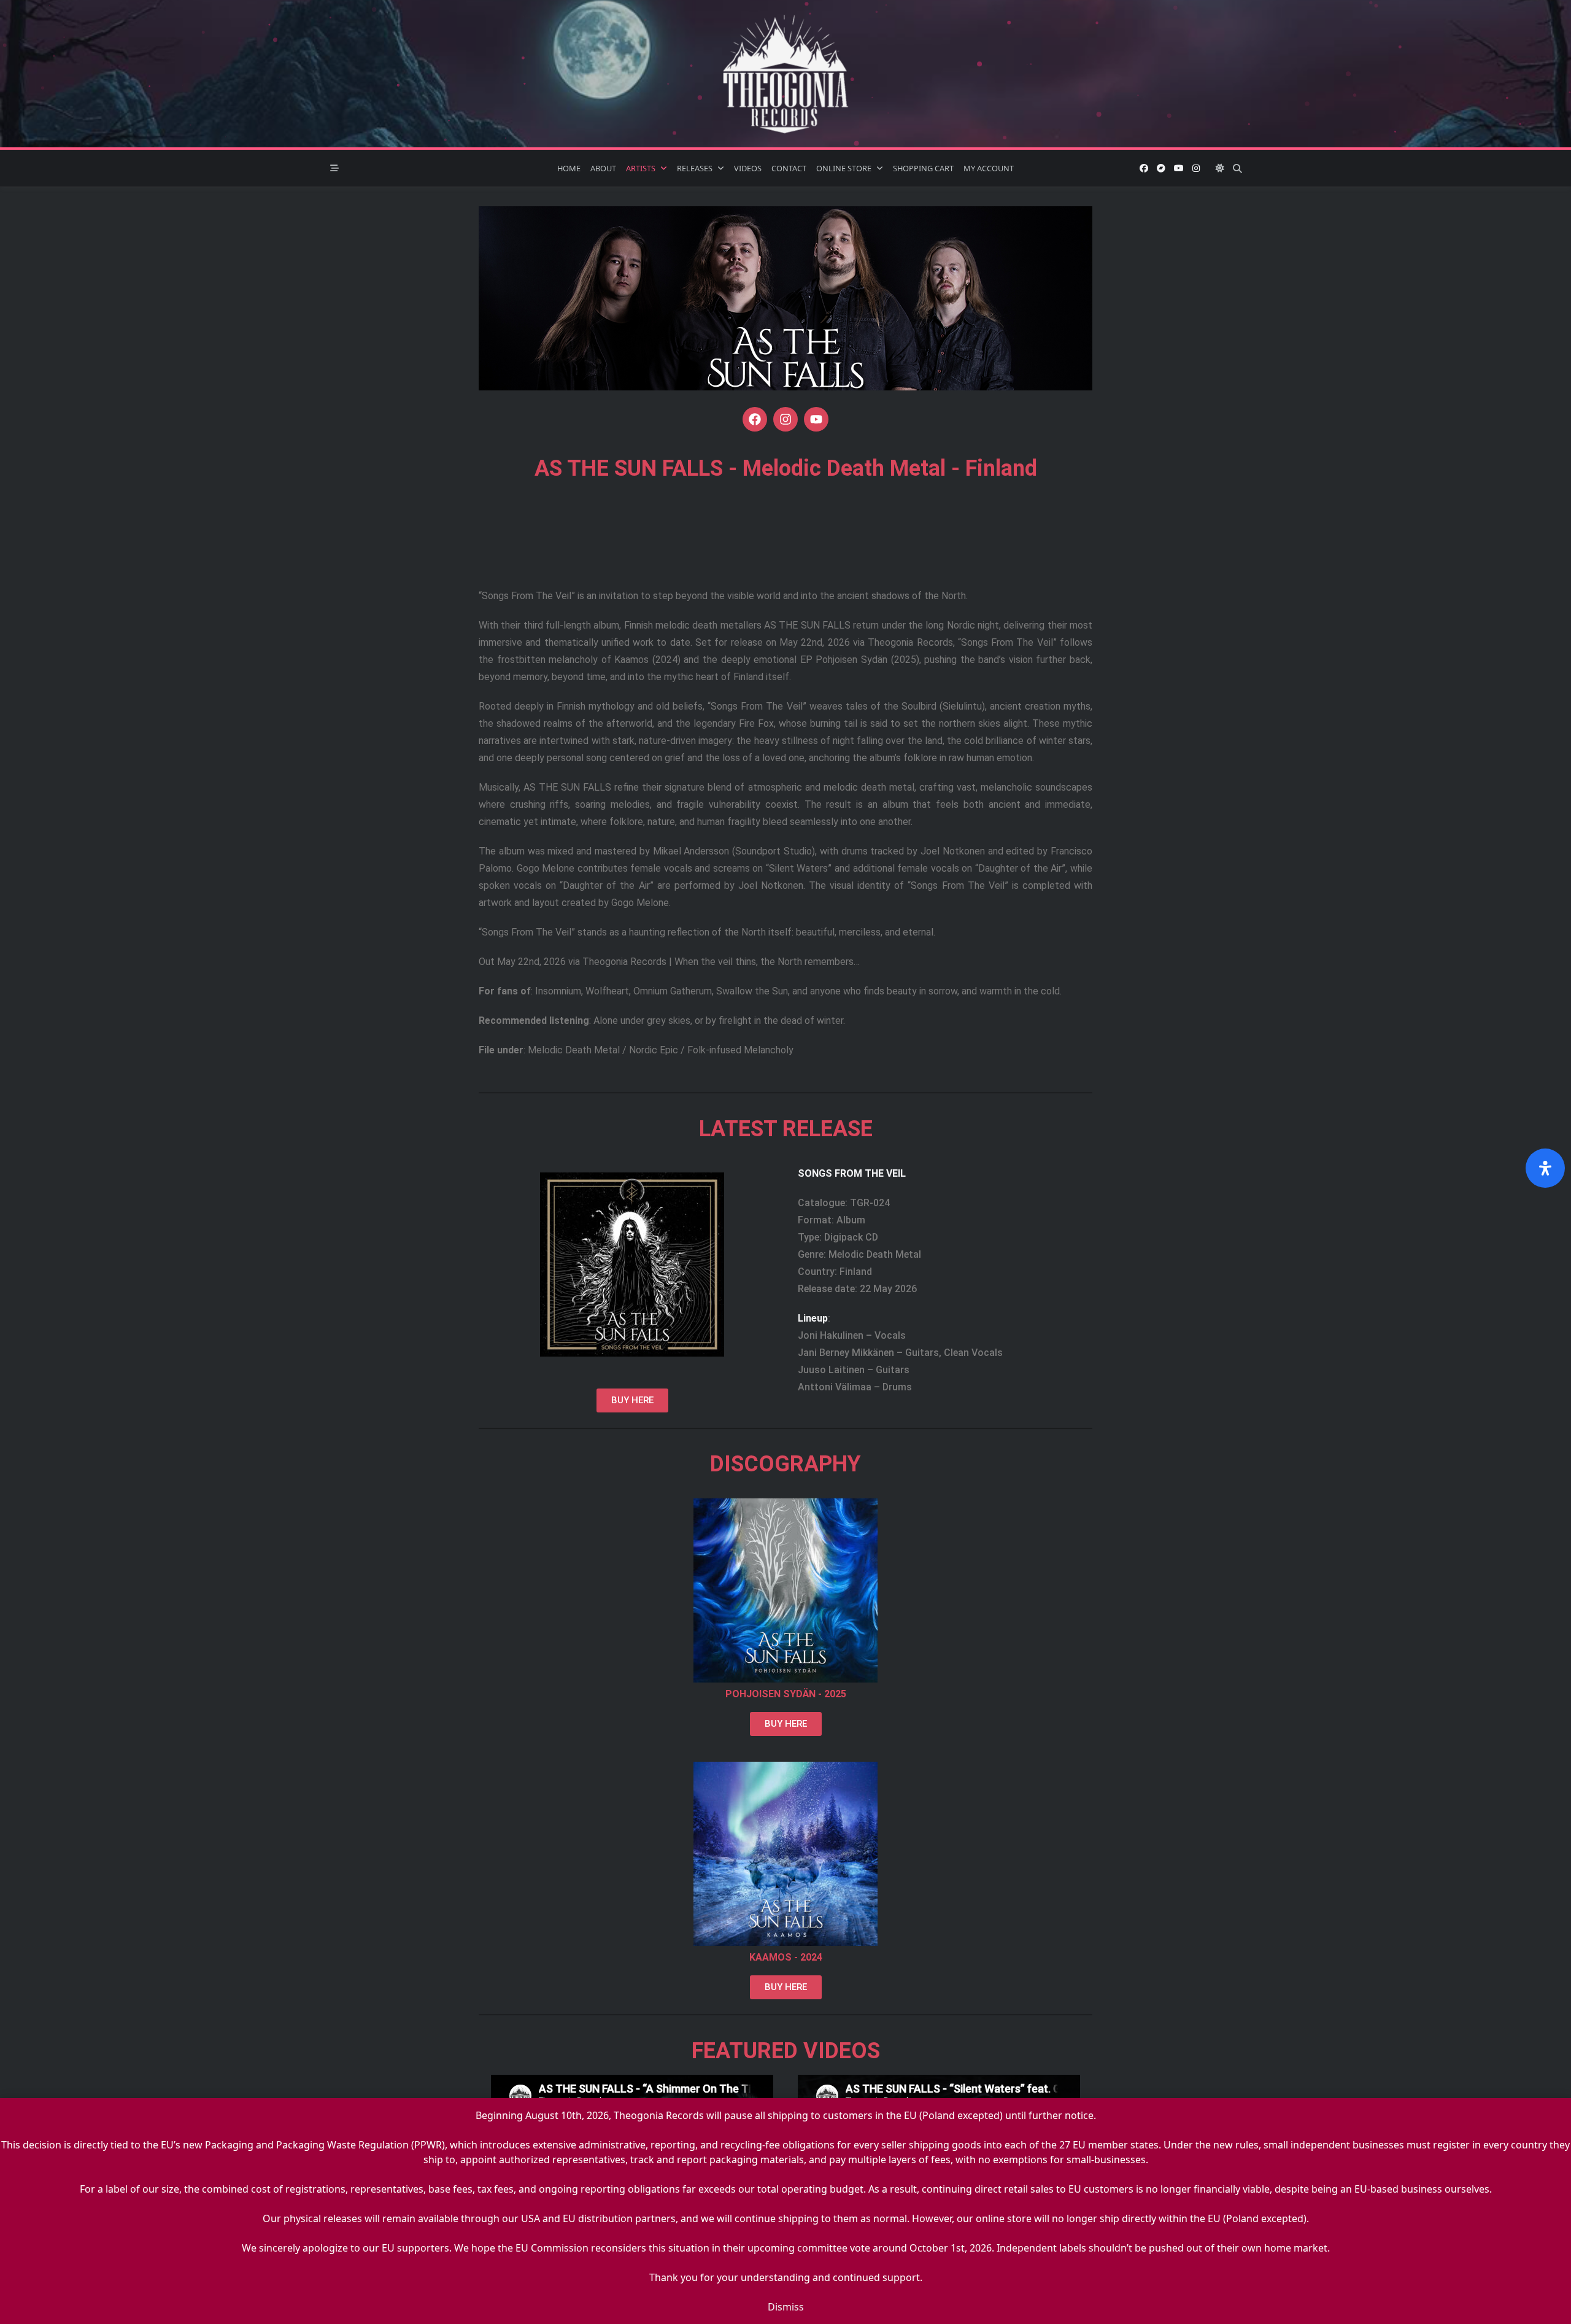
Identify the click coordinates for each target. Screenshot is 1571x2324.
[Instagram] (1196, 168)
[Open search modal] (1237, 168)
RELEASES (695, 168)
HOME (569, 168)
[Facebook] (1144, 168)
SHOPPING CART (923, 168)
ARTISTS (641, 168)
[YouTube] (1179, 168)
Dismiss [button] (786, 2307)
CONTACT (789, 168)
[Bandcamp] (1161, 168)
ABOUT (603, 168)
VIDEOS (748, 168)
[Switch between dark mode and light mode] (1220, 168)
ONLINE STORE (844, 168)
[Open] (1545, 1168)
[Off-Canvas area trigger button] (334, 168)
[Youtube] (816, 419)
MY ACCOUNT (989, 168)
